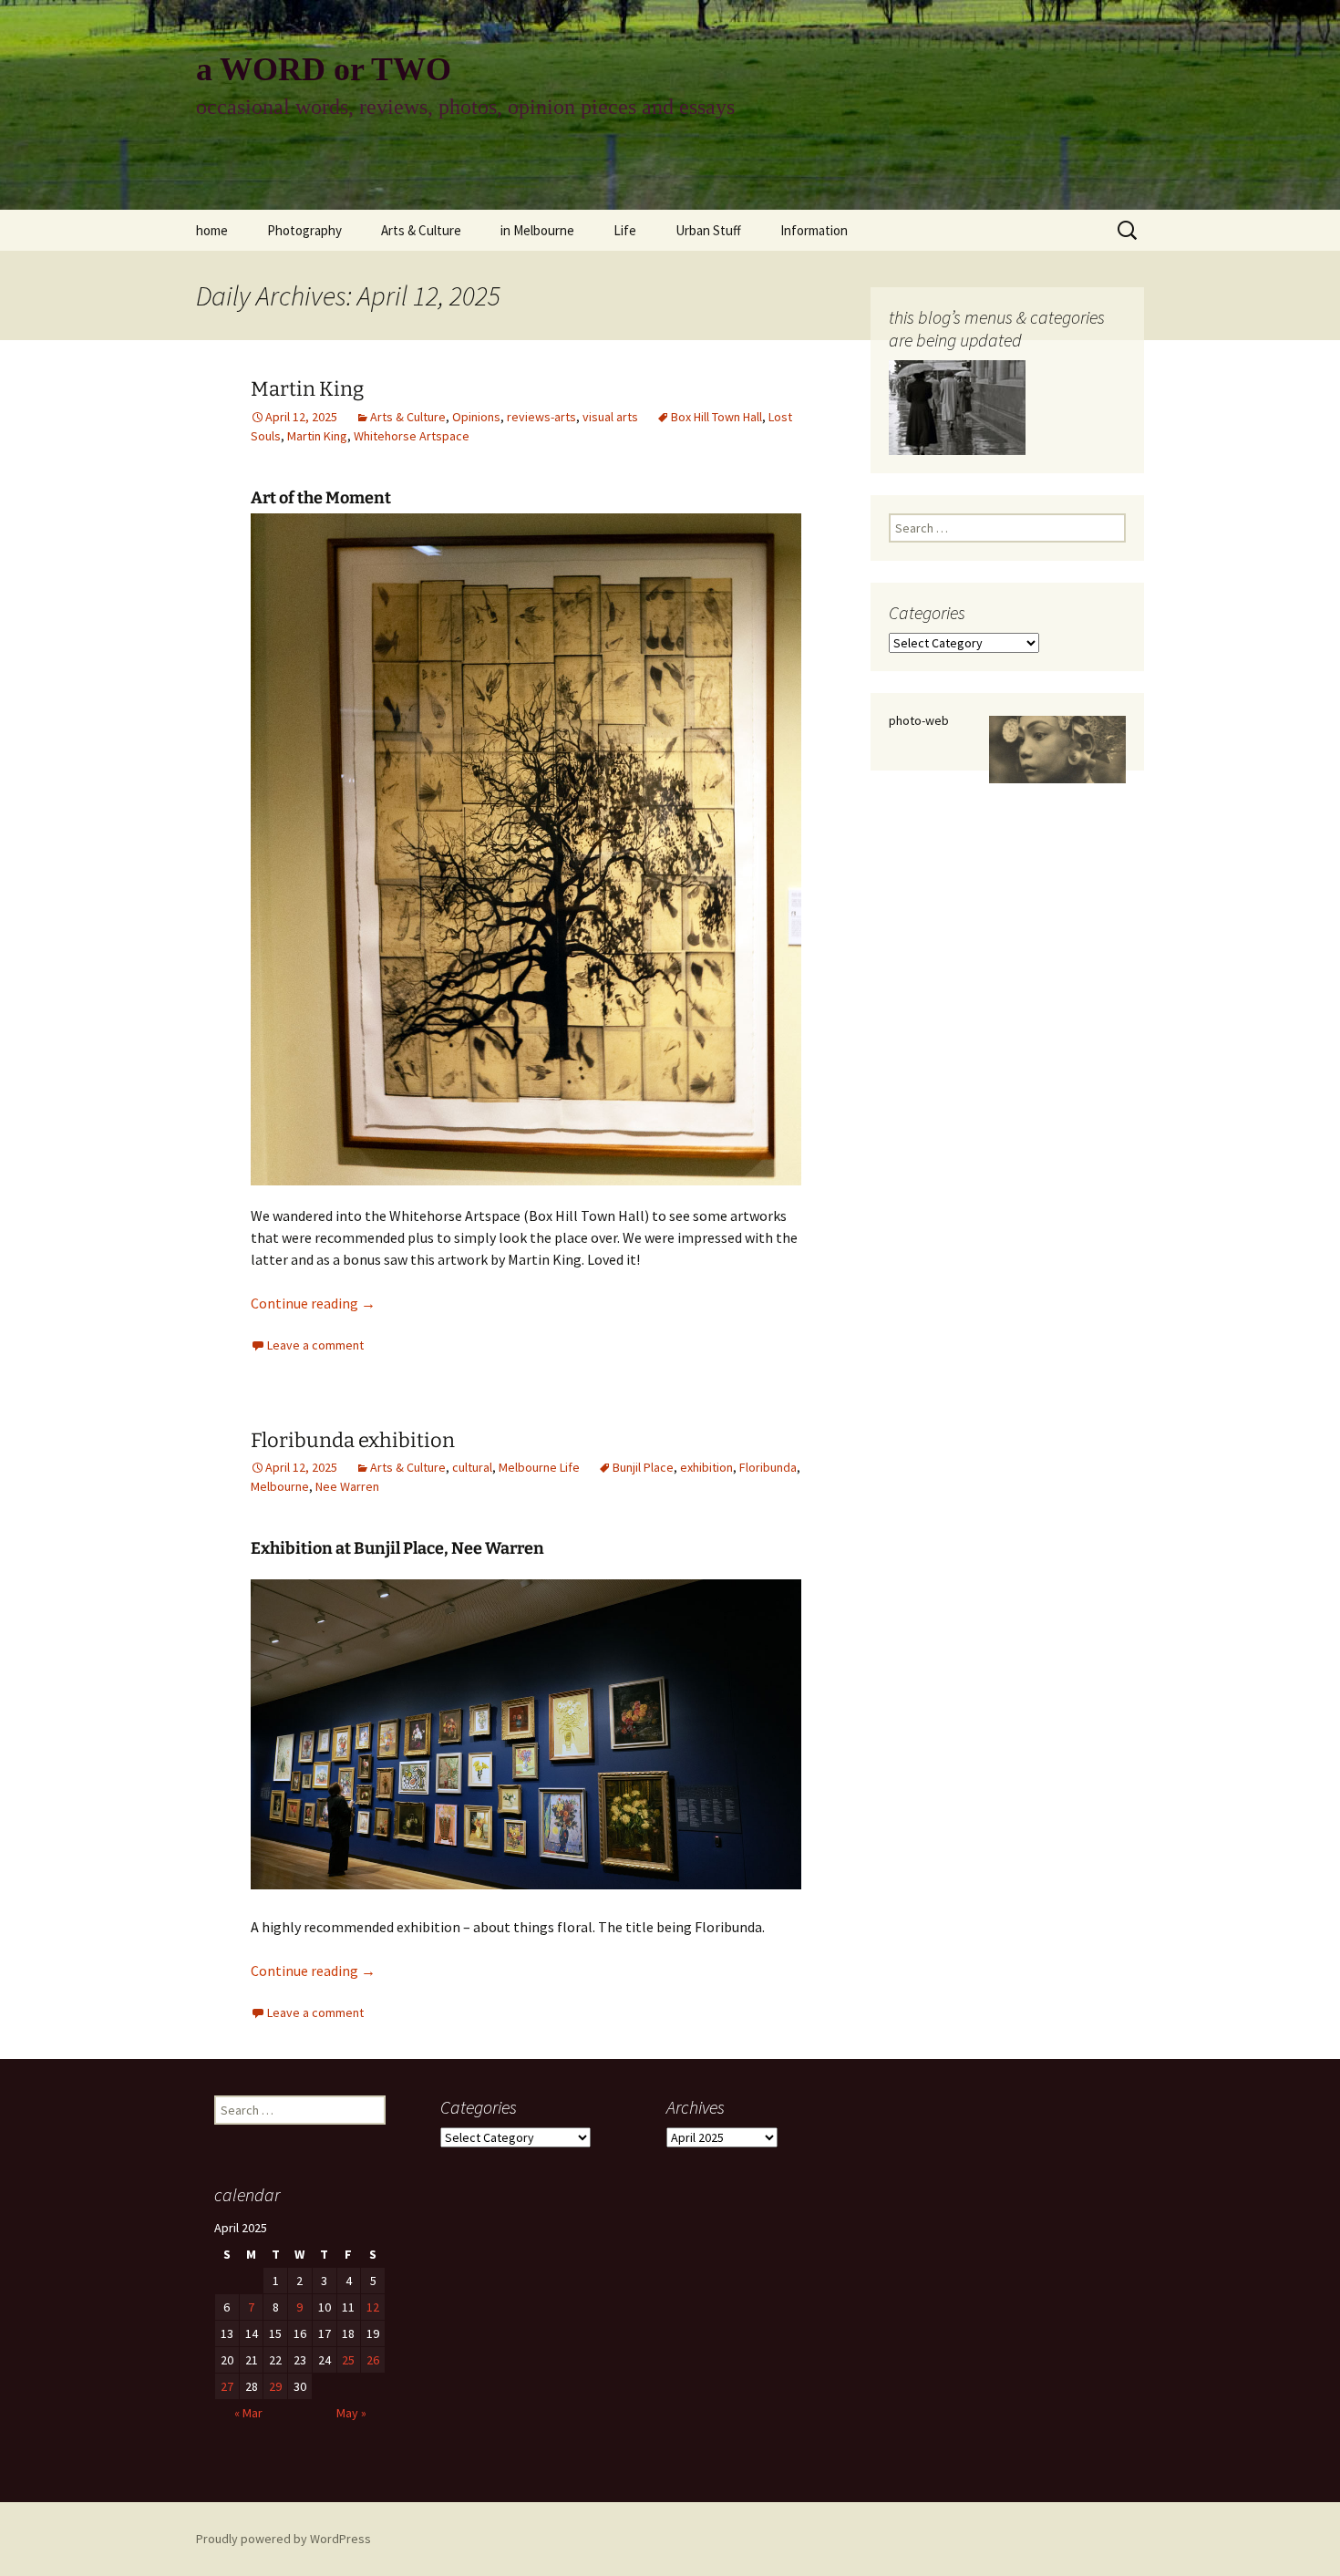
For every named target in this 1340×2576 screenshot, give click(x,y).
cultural (472, 1467)
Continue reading (313, 1303)
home (212, 230)
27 (227, 2386)
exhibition (706, 1467)
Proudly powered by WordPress (283, 2539)
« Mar (248, 2413)
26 (373, 2360)
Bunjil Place (643, 1467)
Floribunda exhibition (353, 1440)
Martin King (307, 389)
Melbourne (280, 1486)
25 (348, 2360)
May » (351, 2413)
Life (625, 230)
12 (373, 2307)
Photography (304, 230)
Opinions (476, 417)
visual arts (610, 417)
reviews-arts (541, 417)
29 (275, 2386)
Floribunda (768, 1467)
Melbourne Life (539, 1467)
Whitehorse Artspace (412, 436)
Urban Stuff (708, 230)
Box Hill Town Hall (716, 417)
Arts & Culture (421, 230)
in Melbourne (537, 230)
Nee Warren (347, 1486)
